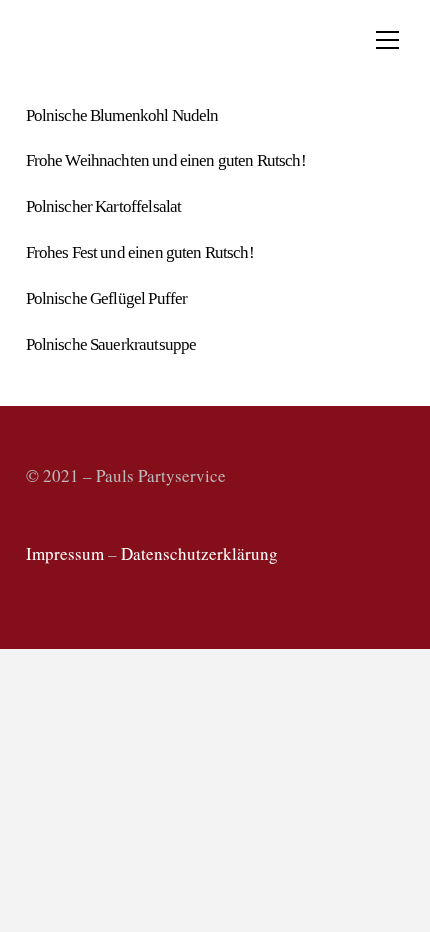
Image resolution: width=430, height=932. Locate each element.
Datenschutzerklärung (199, 553)
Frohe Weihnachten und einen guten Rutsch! (166, 160)
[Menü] (387, 40)
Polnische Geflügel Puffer (107, 298)
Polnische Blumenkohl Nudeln (122, 115)
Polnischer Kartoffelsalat (104, 206)
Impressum (65, 553)
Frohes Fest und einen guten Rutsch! (140, 252)
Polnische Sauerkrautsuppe (111, 344)
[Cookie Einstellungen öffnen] (36, 905)
